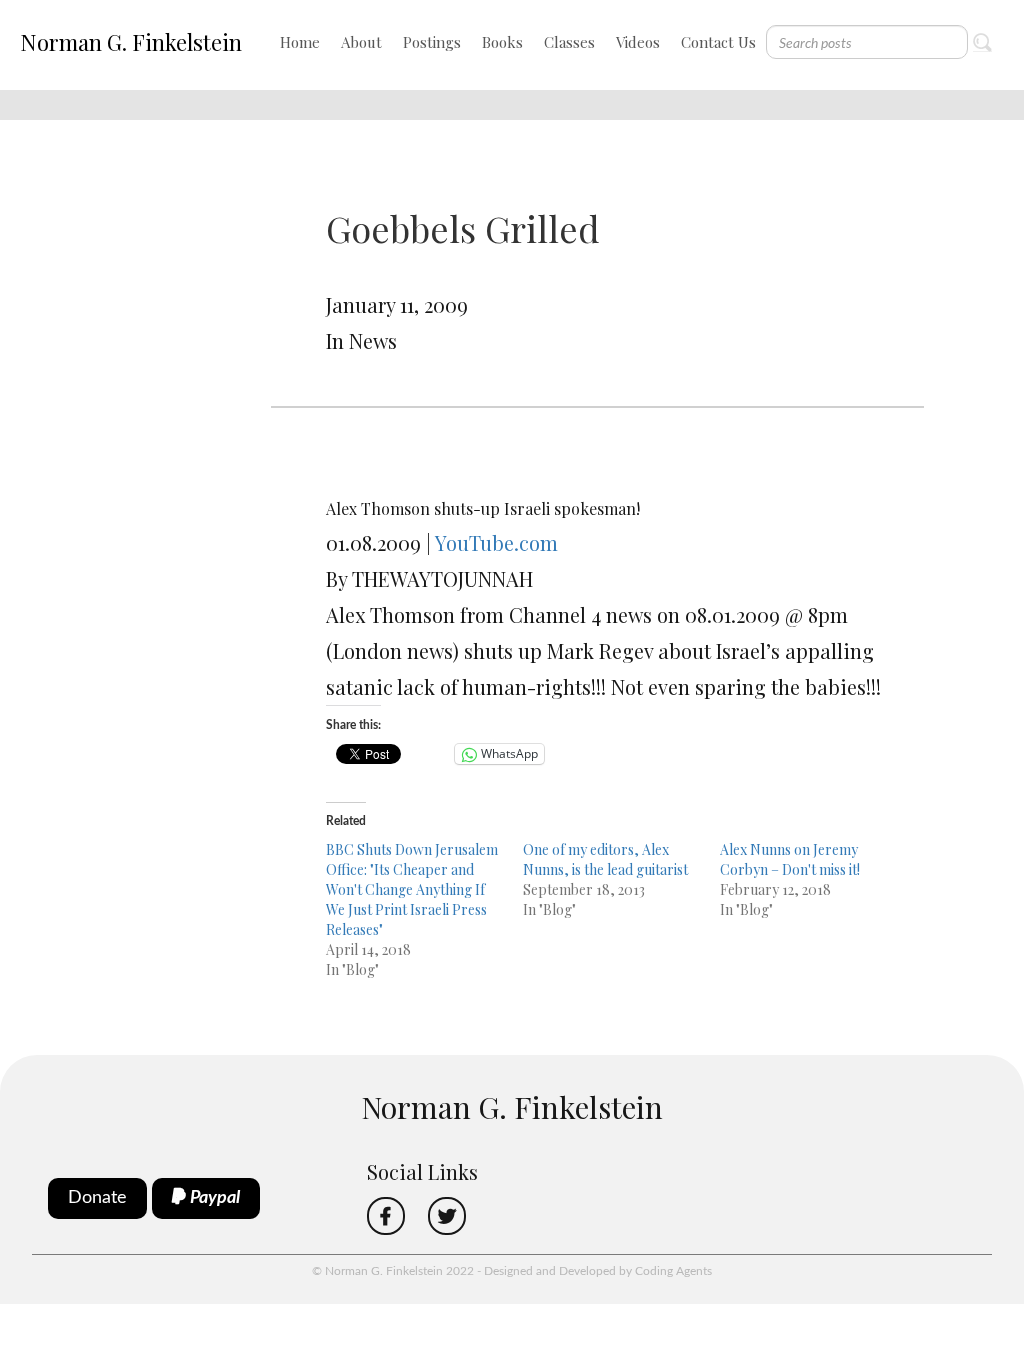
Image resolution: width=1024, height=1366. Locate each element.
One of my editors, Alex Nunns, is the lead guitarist (605, 859)
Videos (638, 42)
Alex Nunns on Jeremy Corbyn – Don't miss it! (790, 859)
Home (300, 42)
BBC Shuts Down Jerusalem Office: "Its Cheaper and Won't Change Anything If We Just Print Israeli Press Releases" (412, 889)
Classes (569, 42)
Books (502, 42)
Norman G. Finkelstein (131, 42)
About (361, 42)
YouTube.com (496, 542)
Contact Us (718, 42)
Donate (97, 1198)
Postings (432, 42)
